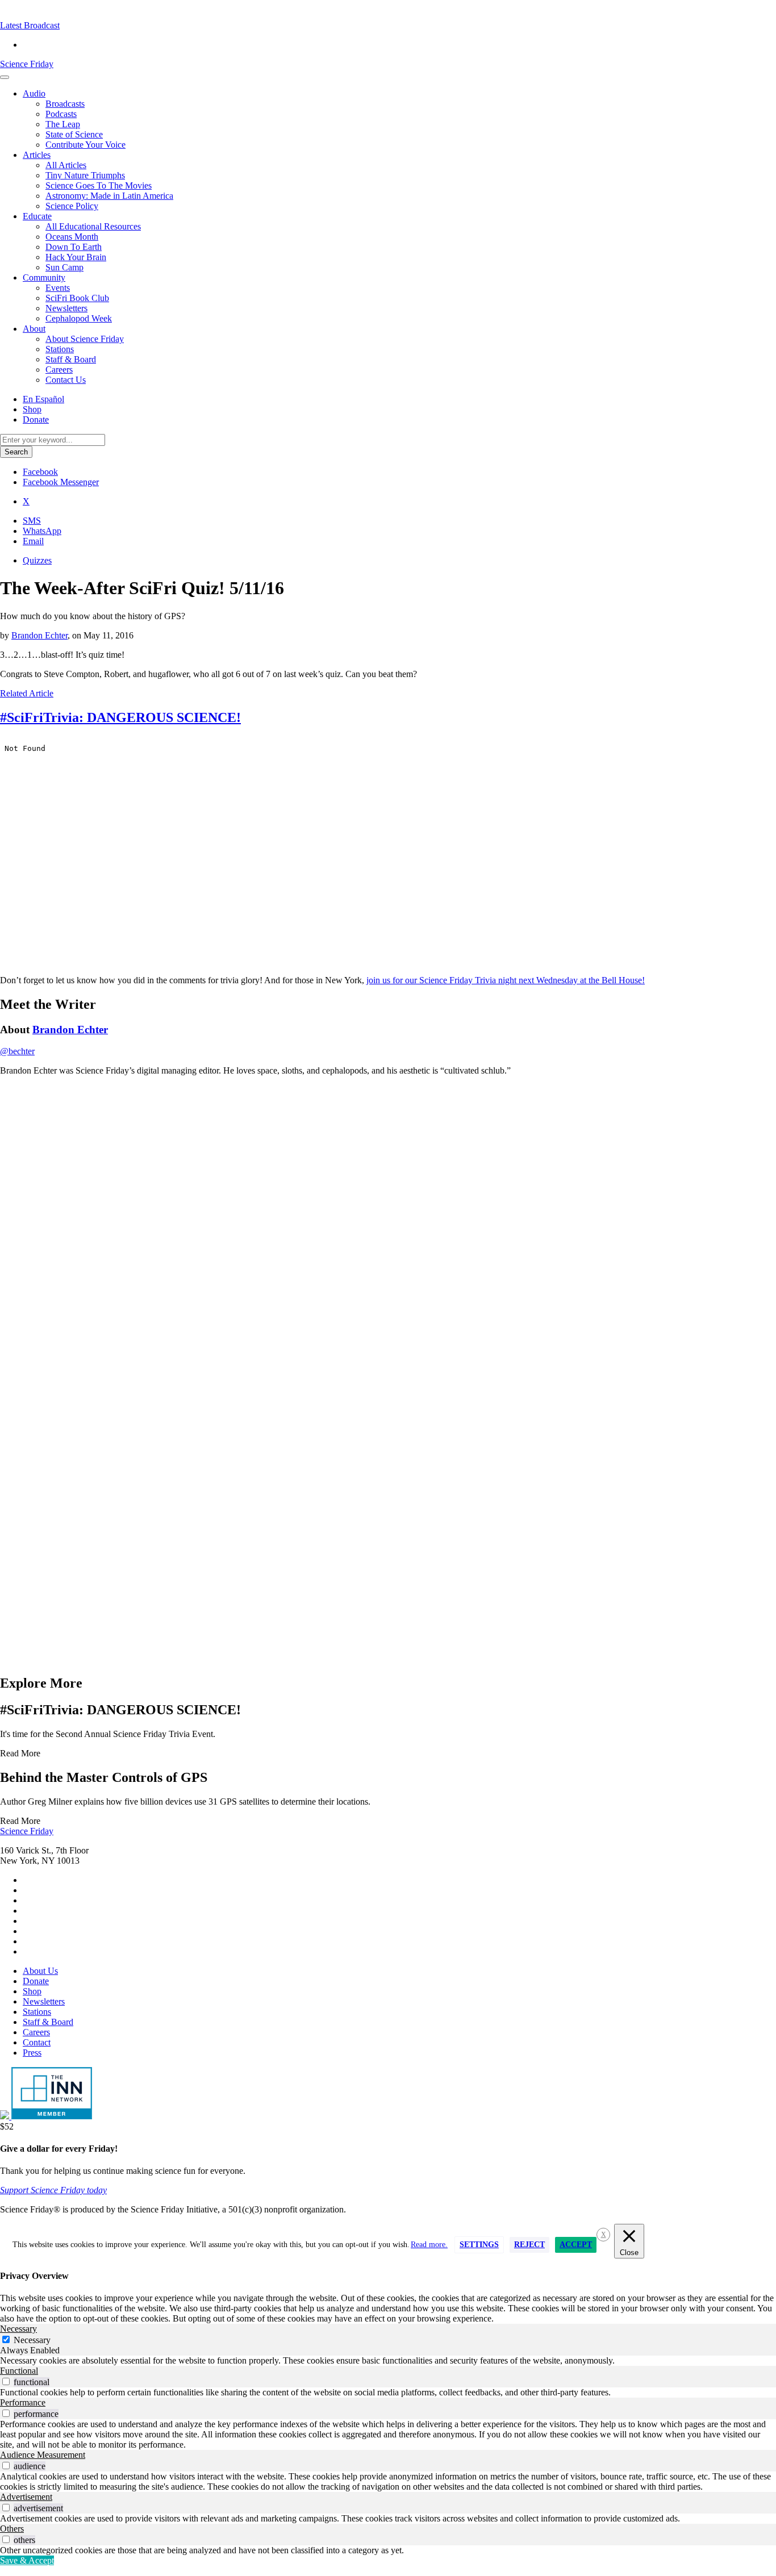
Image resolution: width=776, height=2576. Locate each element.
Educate (37, 216)
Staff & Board (71, 359)
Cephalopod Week (79, 318)
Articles (37, 155)
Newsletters (66, 308)
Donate (36, 419)
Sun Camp (64, 267)
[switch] (6, 2381)
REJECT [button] (529, 2245)
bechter (17, 1051)
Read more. (429, 2245)
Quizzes (37, 560)
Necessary (32, 2340)
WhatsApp (42, 531)
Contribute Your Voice (85, 145)
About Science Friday (85, 339)
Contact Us (66, 380)
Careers (59, 370)
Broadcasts (65, 104)
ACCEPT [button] (576, 2245)
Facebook (40, 472)
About (34, 329)
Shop (32, 409)
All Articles (66, 165)
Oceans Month (72, 237)
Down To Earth (74, 247)
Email (33, 541)
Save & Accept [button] (27, 2560)
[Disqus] (388, 1227)
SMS (32, 521)
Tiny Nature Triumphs (85, 175)
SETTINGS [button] (479, 2245)
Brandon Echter (39, 635)
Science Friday (27, 64)
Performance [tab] (23, 2402)
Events (58, 288)
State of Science (74, 134)
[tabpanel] (388, 2361)
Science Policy (72, 206)
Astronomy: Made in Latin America (109, 196)
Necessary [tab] (18, 2329)
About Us (40, 1971)
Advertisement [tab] (26, 2497)
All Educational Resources (93, 226)
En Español (43, 399)
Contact (37, 2042)
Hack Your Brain (76, 257)
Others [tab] (12, 2529)
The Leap (63, 124)
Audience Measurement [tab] (43, 2455)
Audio (34, 93)
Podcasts (61, 114)
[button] (30, 25)
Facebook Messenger (61, 482)
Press (32, 2053)
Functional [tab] (19, 2371)
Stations (60, 349)
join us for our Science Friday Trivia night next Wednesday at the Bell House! (506, 980)
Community (44, 277)
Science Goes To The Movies (99, 185)
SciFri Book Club (77, 298)
